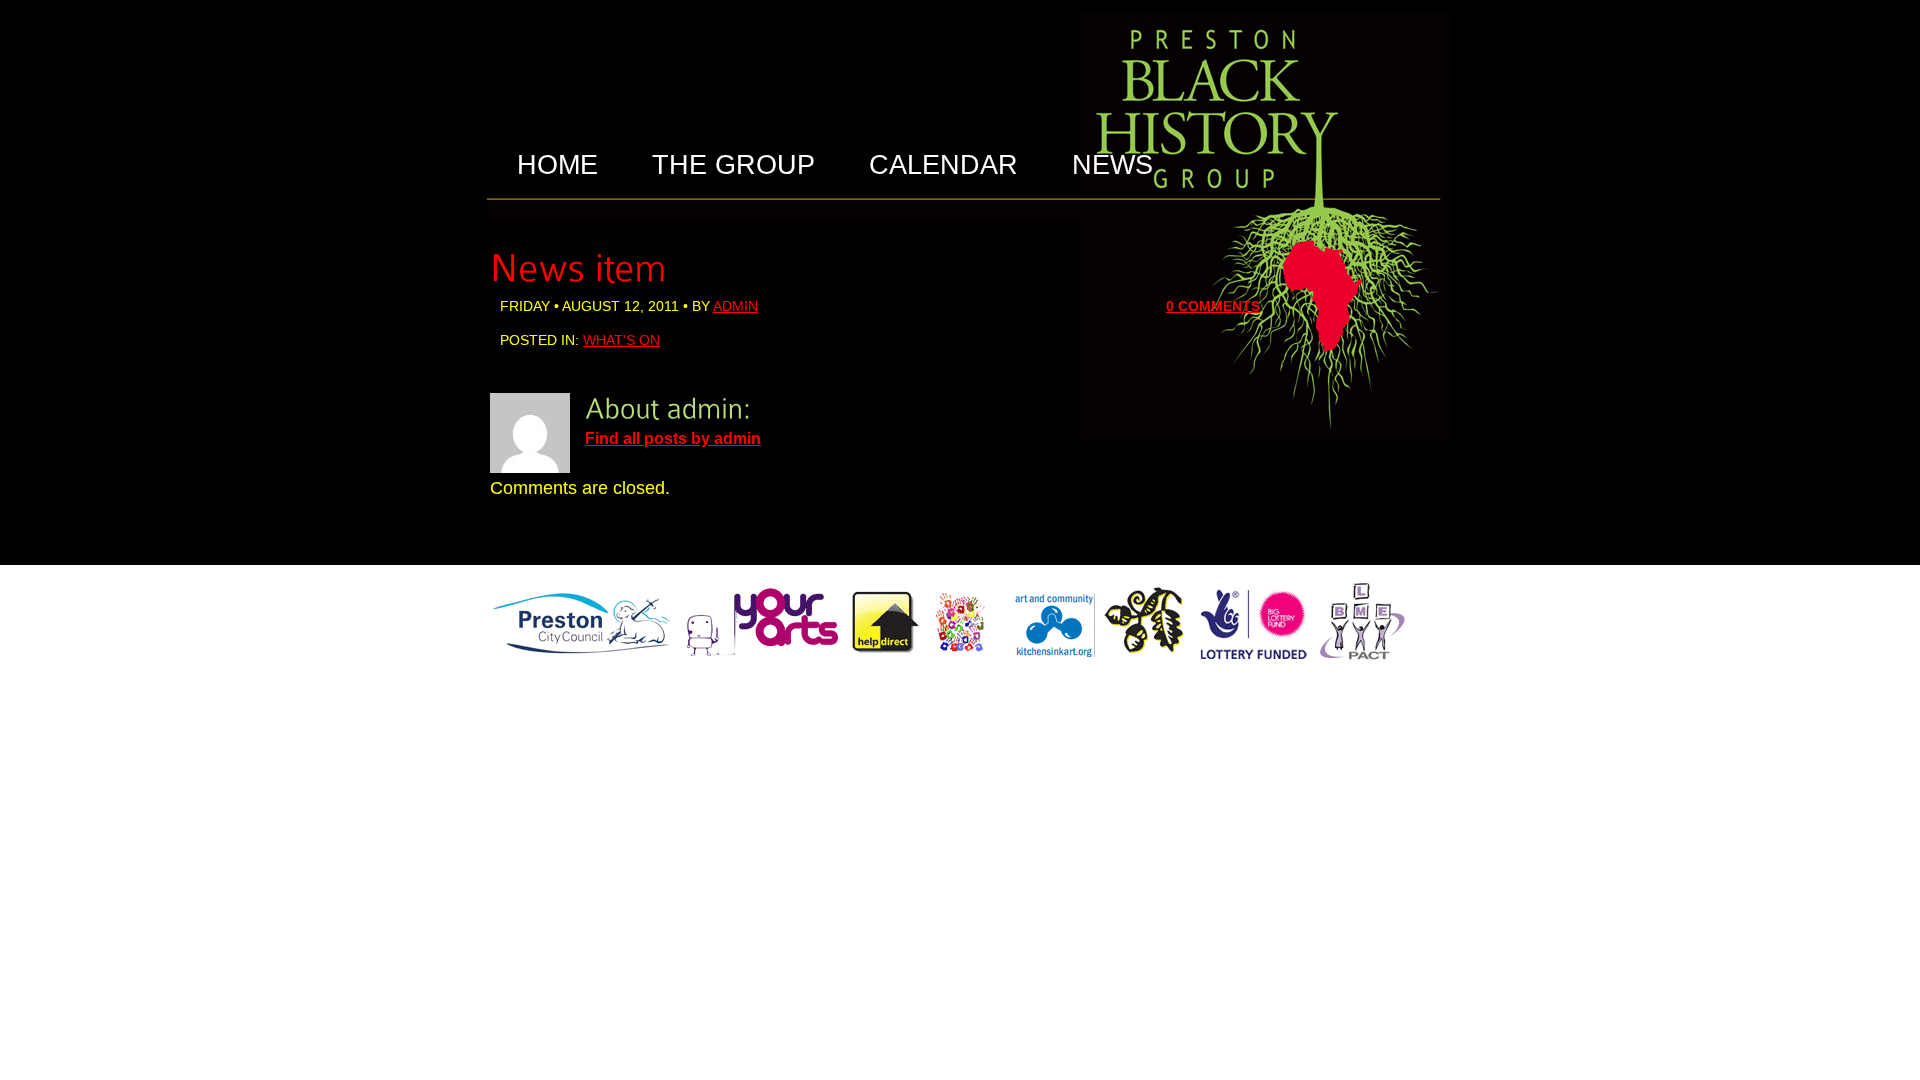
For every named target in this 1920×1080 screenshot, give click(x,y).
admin (735, 306)
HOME (557, 165)
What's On (621, 340)
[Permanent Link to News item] (578, 265)
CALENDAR (943, 165)
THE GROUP (733, 165)
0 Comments (1213, 306)
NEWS (1112, 165)
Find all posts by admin (673, 438)
